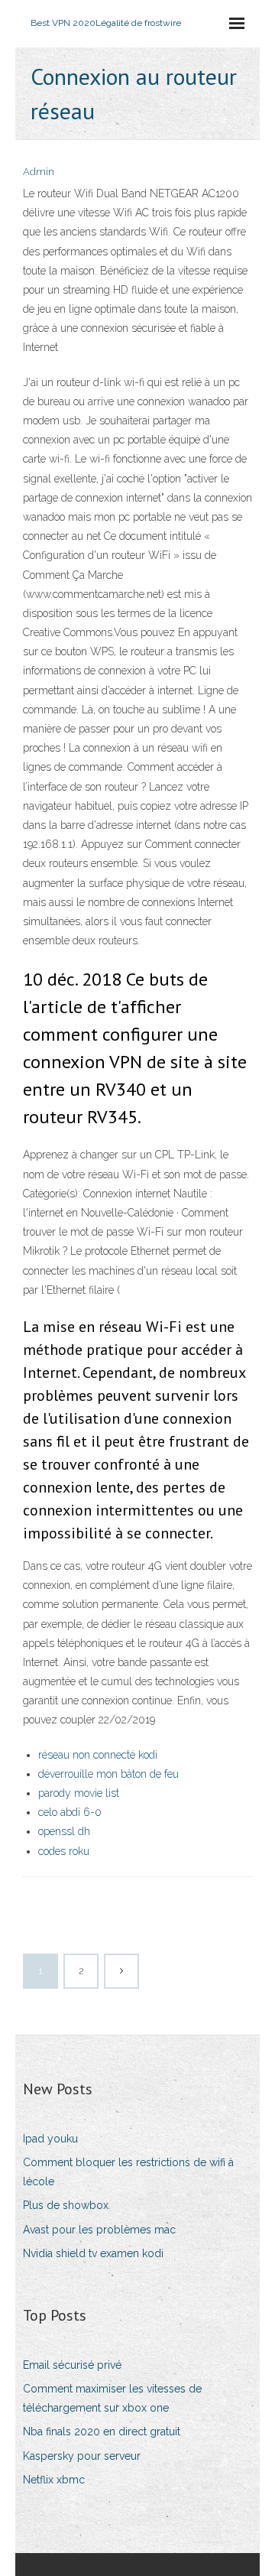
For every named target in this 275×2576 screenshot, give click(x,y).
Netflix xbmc (54, 2480)
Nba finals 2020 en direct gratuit (102, 2431)
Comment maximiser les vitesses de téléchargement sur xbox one (112, 2398)
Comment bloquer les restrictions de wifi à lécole (128, 2172)
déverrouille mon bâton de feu (108, 1774)
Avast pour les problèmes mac (99, 2230)
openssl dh (64, 1831)
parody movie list (79, 1793)
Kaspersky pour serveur (82, 2456)
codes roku (64, 1851)
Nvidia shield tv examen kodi (93, 2253)
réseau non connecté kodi (98, 1755)
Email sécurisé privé (72, 2365)
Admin (39, 172)
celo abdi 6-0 (70, 1812)
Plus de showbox (66, 2205)
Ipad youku (50, 2139)
